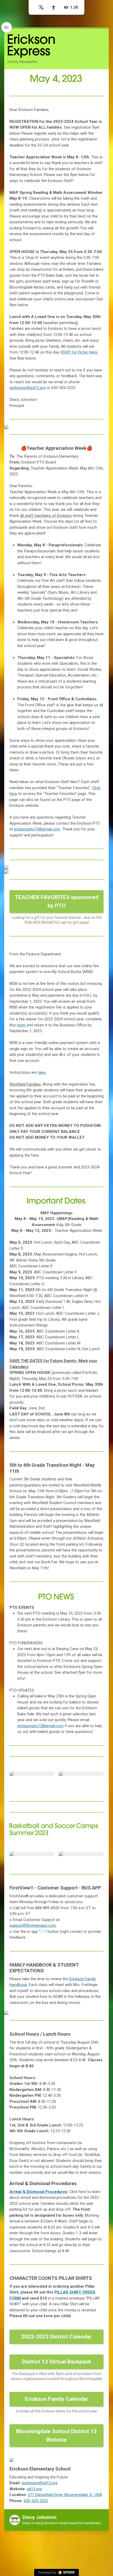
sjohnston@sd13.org (27, 388)
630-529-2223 (36, 2501)
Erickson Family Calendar (56, 2399)
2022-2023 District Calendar (56, 2337)
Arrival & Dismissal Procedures (38, 2192)
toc (7, 27)
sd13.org (34, 2489)
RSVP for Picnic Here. (79, 352)
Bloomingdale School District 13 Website (56, 2436)
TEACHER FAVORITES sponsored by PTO (57, 901)
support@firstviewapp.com (33, 1925)
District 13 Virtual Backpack (57, 2362)
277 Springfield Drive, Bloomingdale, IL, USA (65, 2495)
